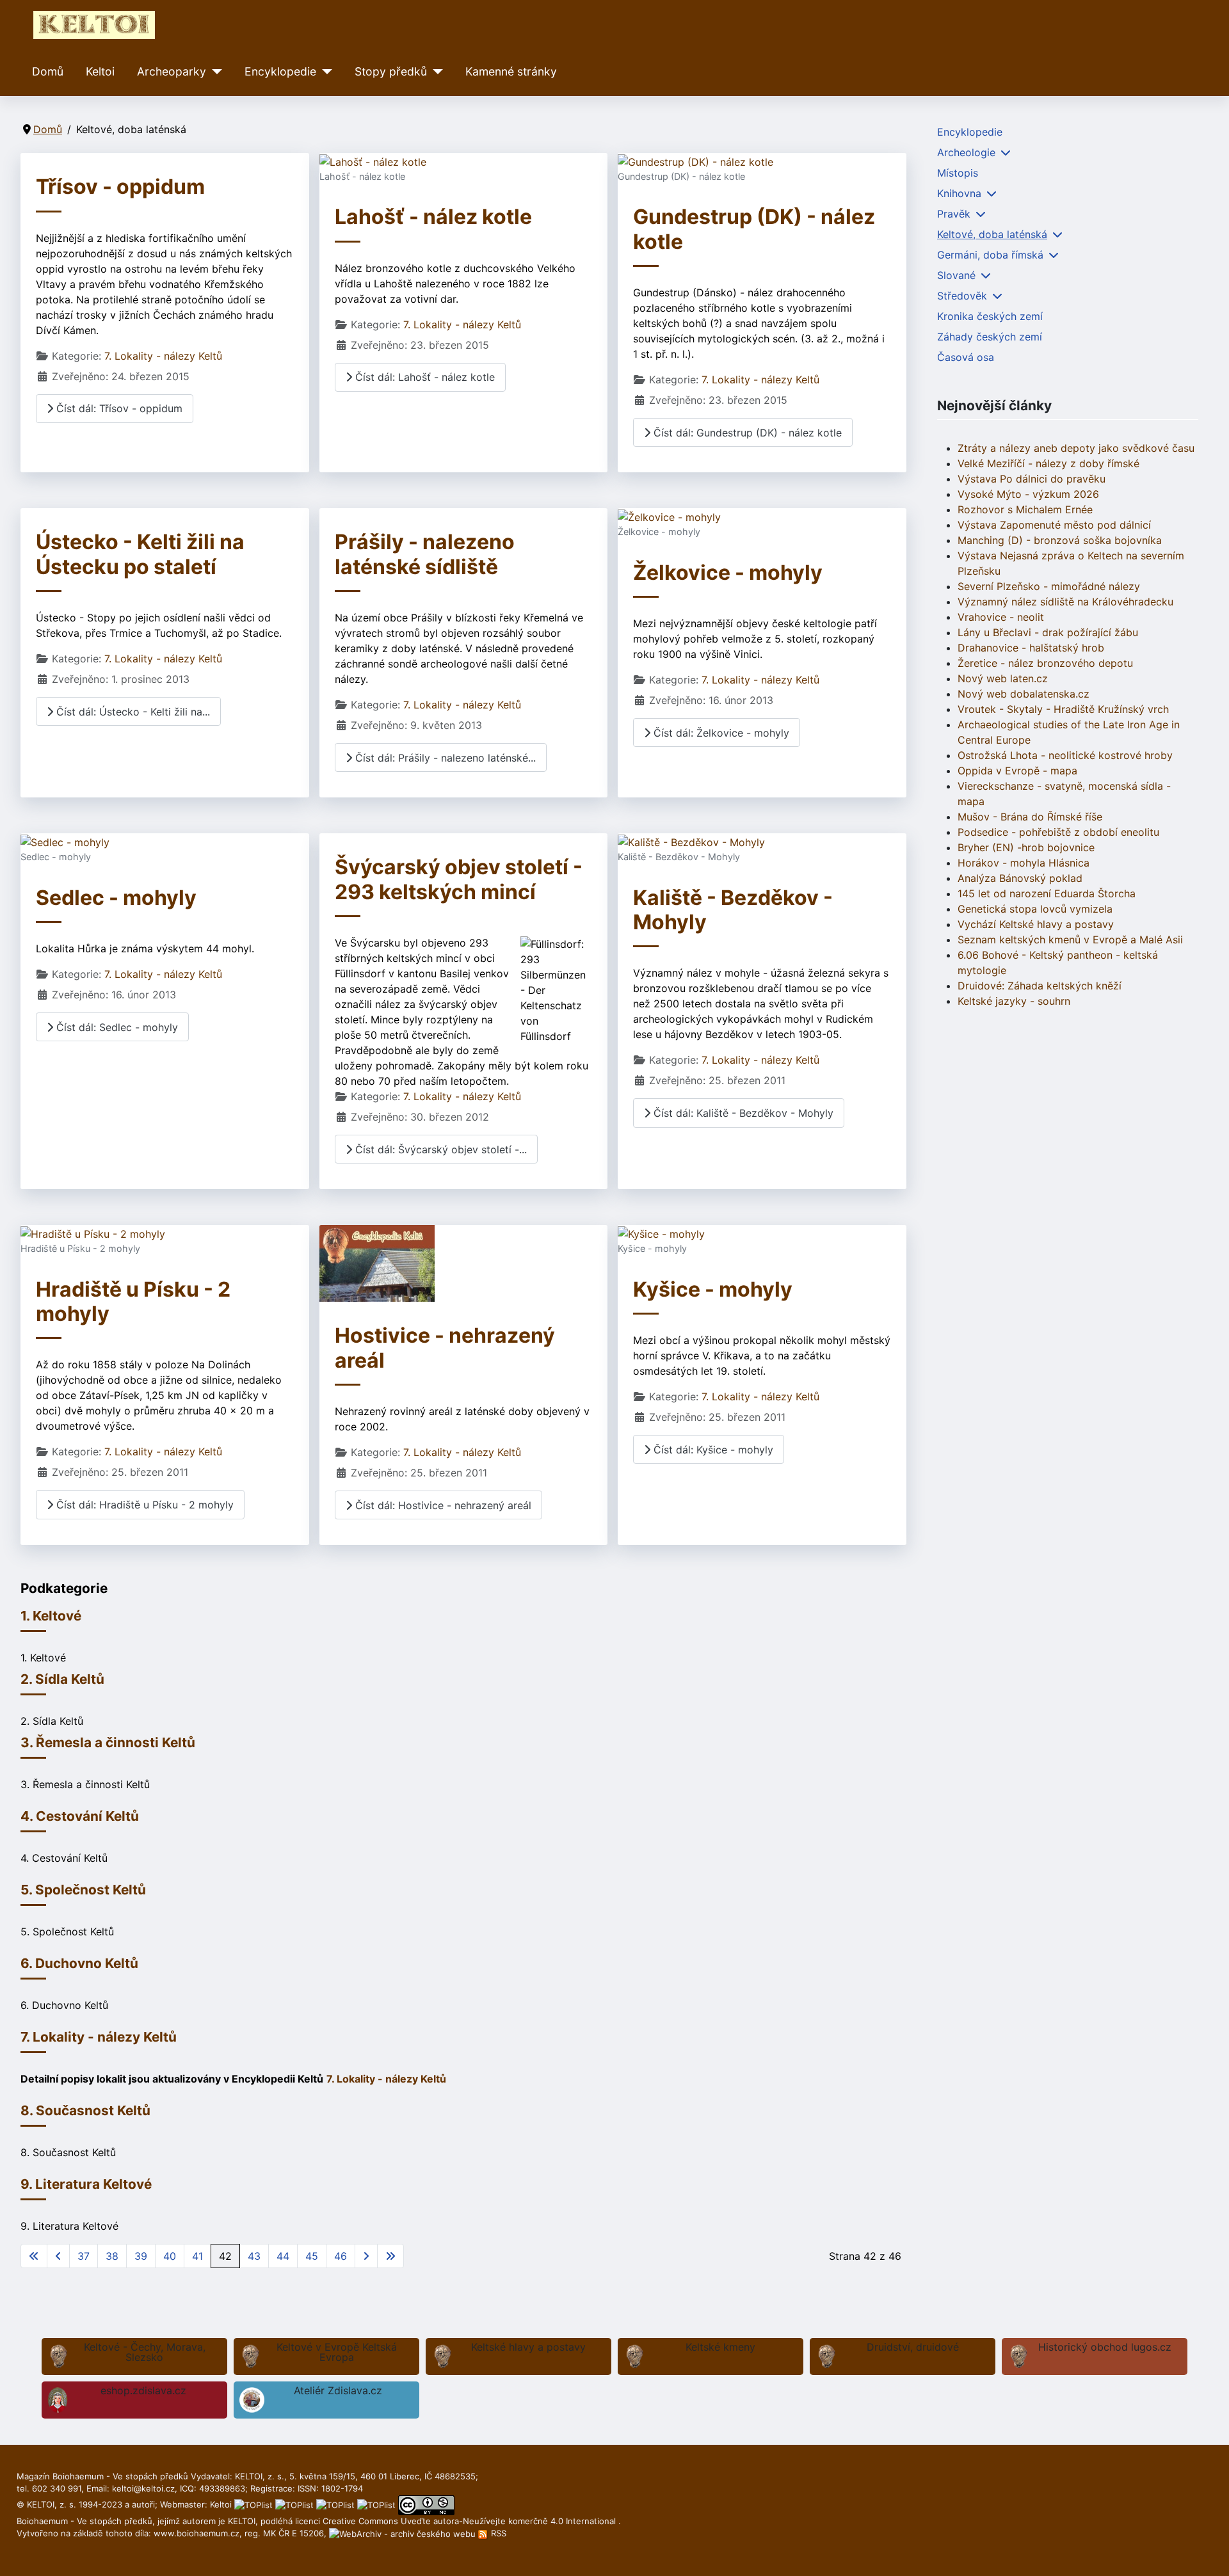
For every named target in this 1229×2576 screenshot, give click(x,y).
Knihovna (959, 193)
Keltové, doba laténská (992, 234)
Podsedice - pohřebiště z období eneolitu (1058, 832)
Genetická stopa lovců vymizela (1035, 909)
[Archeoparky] (214, 72)
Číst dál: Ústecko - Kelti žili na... (132, 712)
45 (312, 2256)
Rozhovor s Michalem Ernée (1025, 509)
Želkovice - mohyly (728, 572)
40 (170, 2256)
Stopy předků (391, 71)
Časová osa (966, 357)
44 (283, 2256)
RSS (497, 2533)
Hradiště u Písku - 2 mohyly (133, 1301)
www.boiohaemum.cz (197, 2533)
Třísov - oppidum (120, 187)
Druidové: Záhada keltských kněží (1040, 986)
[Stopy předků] (435, 72)
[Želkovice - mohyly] (669, 516)
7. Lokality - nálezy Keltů (163, 356)
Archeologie (966, 152)
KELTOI (242, 2521)
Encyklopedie (280, 71)
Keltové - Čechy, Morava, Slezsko (145, 2352)
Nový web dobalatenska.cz (1024, 694)
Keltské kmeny (720, 2347)
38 (112, 2256)
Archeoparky (172, 71)
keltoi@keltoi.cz (143, 2488)
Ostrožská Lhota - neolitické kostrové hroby (1065, 755)
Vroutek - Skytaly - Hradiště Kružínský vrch (1063, 709)
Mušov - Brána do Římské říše (1030, 817)
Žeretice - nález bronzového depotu (1045, 663)
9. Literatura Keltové (86, 2184)
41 (197, 2256)
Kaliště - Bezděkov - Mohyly (733, 910)
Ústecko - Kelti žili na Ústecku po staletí (140, 554)
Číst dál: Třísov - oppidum (118, 408)
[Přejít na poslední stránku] (390, 2256)
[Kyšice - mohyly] (661, 1233)
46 (341, 2256)
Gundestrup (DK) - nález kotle (754, 229)
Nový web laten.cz (1003, 678)
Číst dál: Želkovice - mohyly (720, 733)
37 (84, 2256)
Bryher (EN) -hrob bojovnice (1026, 847)
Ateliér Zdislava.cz (338, 2390)
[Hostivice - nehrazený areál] (377, 1263)
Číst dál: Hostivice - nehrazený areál (442, 1505)
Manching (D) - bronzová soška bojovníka (1060, 540)
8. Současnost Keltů (85, 2110)
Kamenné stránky (511, 71)
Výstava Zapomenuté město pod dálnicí (1054, 525)
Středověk (962, 296)
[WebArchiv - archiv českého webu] (404, 2533)
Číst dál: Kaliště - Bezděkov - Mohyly (742, 1113)
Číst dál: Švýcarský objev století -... (439, 1149)
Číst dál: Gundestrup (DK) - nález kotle (746, 433)
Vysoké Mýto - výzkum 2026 (1028, 494)
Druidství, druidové (913, 2347)
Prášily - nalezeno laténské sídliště (425, 554)
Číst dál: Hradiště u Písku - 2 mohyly (143, 1505)
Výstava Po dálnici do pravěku (1032, 479)
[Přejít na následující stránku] (366, 2256)
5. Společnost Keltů (83, 1890)
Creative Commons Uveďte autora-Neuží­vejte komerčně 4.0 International (470, 2521)
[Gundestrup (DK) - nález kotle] (695, 161)
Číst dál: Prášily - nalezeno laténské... (444, 758)
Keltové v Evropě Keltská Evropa (337, 2352)
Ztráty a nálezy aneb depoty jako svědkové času (1076, 448)
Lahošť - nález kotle (433, 217)
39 (141, 2256)
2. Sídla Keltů (62, 1679)
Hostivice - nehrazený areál (445, 1348)
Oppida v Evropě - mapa (1017, 771)
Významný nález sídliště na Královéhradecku (1065, 602)
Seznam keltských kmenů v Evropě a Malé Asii (1070, 940)
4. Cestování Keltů (80, 1816)
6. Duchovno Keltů (79, 1963)
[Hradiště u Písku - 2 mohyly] (93, 1233)
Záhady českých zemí (990, 337)
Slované (956, 275)
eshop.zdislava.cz (143, 2390)
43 (254, 2256)
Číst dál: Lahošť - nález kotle (423, 377)
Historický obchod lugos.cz (1105, 2347)
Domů (48, 71)
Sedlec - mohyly (116, 898)
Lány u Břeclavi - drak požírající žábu (1048, 632)
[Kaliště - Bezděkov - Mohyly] (691, 841)
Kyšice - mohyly (713, 1289)
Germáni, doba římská (990, 255)
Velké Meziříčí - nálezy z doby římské (1048, 463)
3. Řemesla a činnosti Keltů (108, 1742)
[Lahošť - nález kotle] (373, 161)
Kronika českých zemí (990, 316)
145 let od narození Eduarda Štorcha (1047, 893)
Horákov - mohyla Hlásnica (1024, 863)
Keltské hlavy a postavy (528, 2347)
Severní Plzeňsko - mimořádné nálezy (1049, 586)
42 (225, 2256)
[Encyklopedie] (324, 72)
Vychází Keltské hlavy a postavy (1036, 924)
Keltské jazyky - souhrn (1014, 1001)
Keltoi (100, 71)
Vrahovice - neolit (1001, 617)
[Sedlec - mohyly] (65, 841)
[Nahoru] (1207, 2552)
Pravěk (954, 214)
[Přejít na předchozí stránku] (58, 2256)
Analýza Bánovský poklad (1020, 878)
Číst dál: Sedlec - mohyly (116, 1027)
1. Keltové (51, 1616)
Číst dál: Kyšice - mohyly (712, 1450)
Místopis (958, 173)
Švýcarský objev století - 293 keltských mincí (459, 879)
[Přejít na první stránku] (34, 2256)
